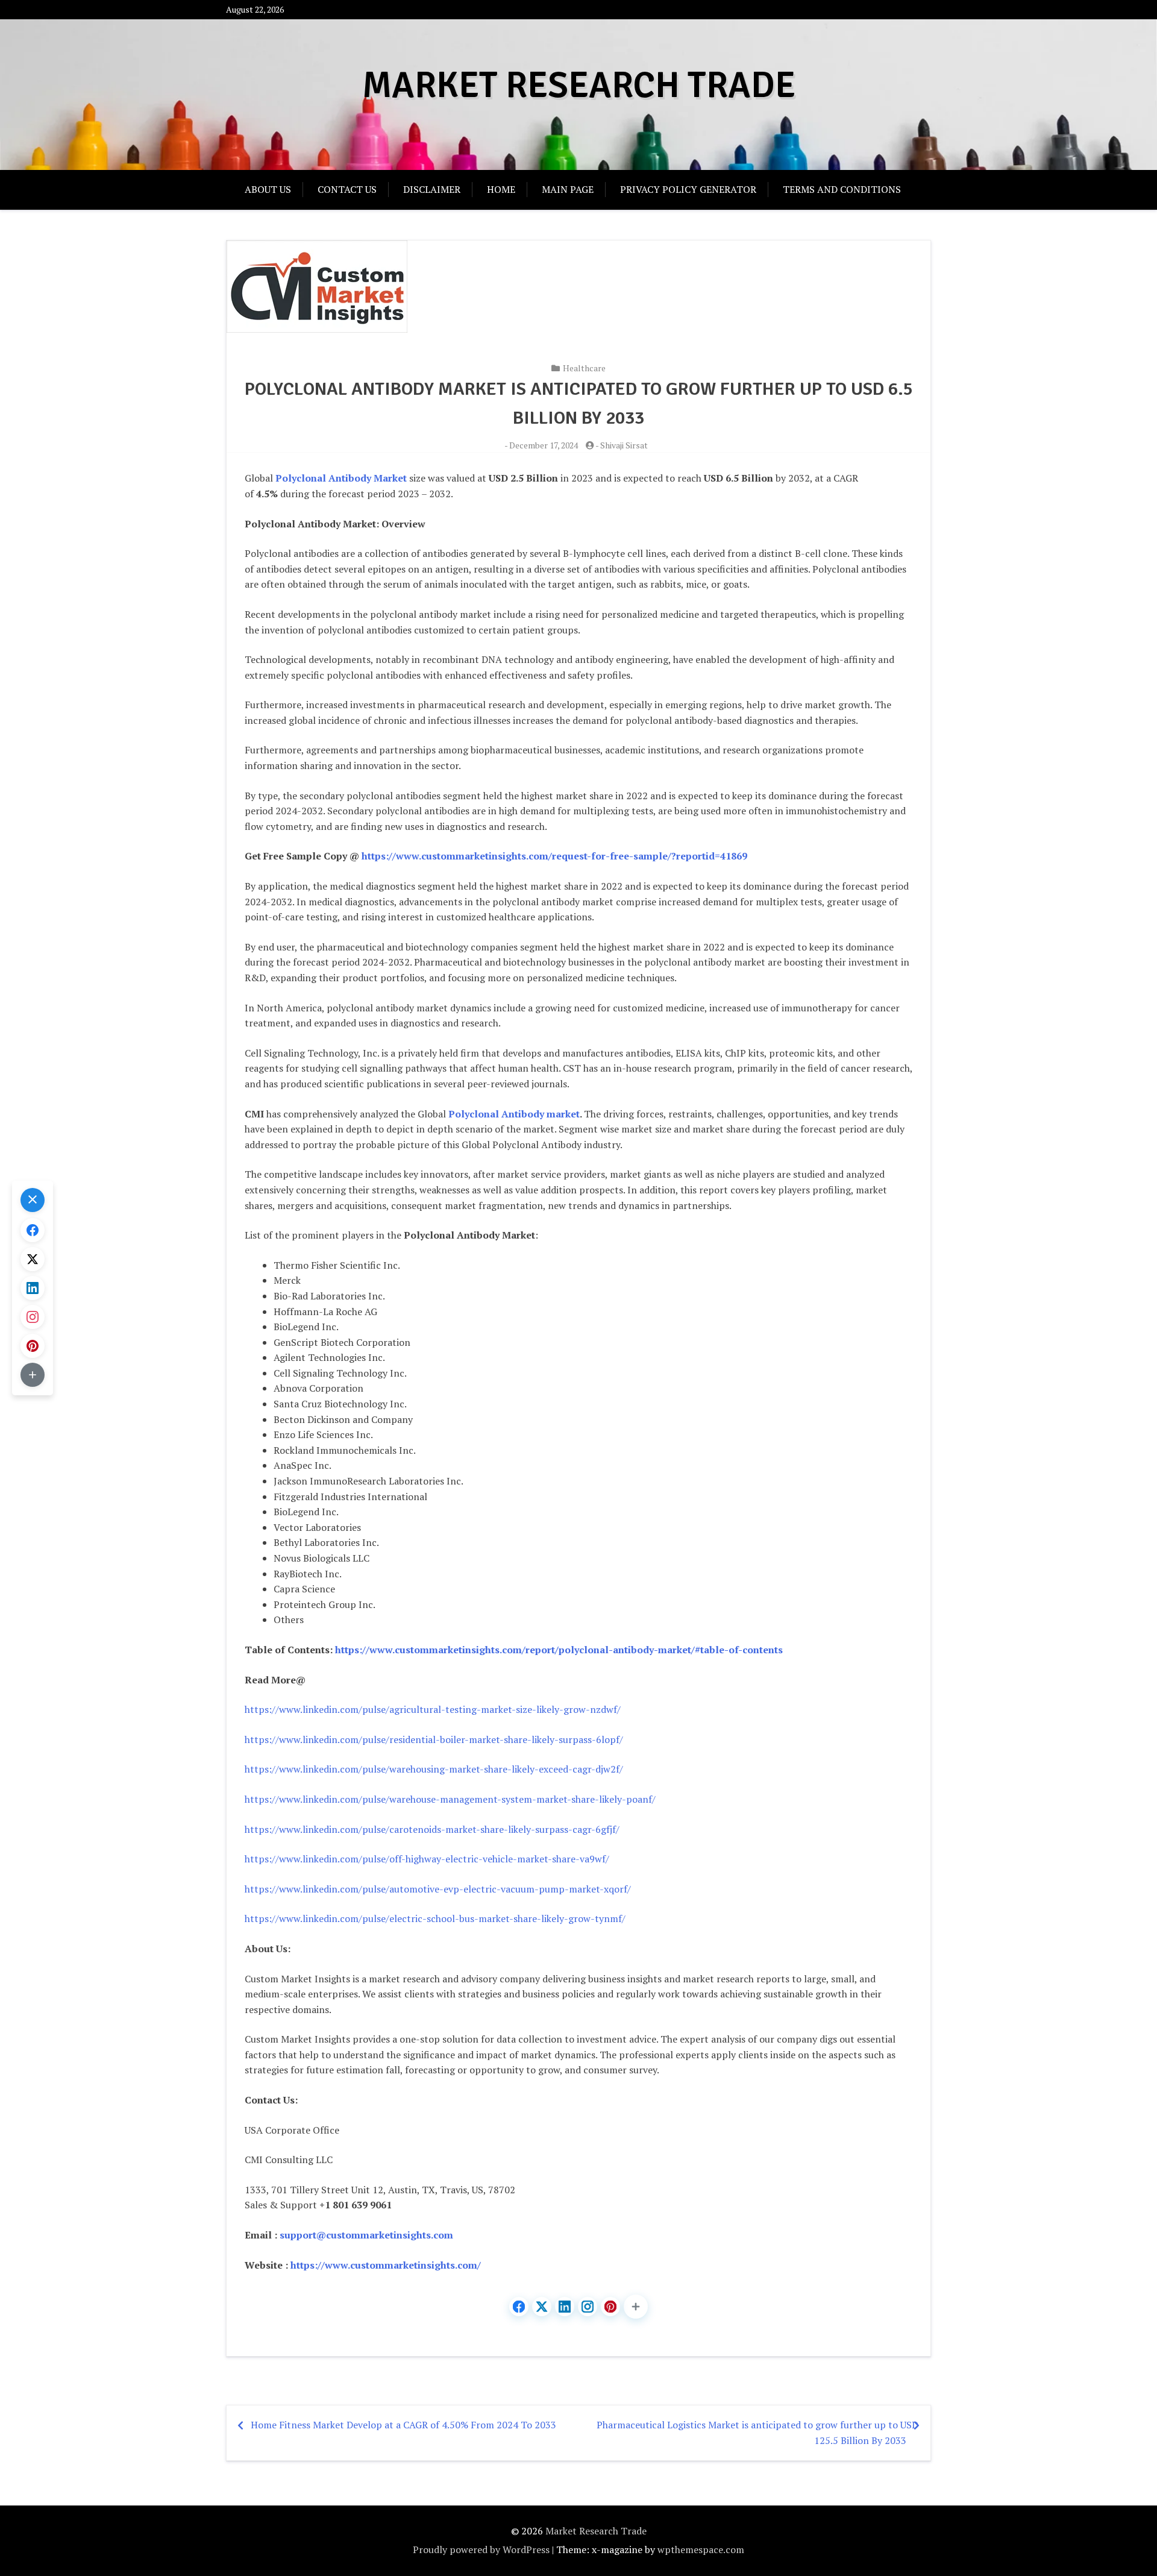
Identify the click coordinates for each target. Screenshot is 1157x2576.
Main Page (568, 189)
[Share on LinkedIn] (565, 2307)
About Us (268, 189)
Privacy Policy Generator (688, 189)
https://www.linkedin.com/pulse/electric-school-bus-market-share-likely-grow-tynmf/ (435, 1918)
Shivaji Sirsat (624, 445)
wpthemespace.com (701, 2549)
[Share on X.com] (542, 2307)
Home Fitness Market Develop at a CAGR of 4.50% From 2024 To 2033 (403, 2425)
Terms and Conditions (842, 189)
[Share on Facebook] (519, 2307)
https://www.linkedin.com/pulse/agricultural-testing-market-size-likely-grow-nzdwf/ (433, 1709)
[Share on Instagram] (588, 2307)
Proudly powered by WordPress (481, 2549)
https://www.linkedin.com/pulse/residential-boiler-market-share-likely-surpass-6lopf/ (434, 1739)
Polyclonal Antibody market (514, 1114)
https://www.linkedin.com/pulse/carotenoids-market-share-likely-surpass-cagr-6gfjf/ (432, 1829)
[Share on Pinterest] (610, 2307)
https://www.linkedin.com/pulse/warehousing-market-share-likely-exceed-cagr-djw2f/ (434, 1769)
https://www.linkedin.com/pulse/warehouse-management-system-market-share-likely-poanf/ (450, 1799)
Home (501, 189)
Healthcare (584, 368)
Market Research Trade (579, 86)
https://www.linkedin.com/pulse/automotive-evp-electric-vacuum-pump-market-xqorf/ (438, 1889)
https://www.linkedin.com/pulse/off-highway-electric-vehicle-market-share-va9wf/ (427, 1859)
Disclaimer (432, 189)
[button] (636, 2307)
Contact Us (347, 189)
